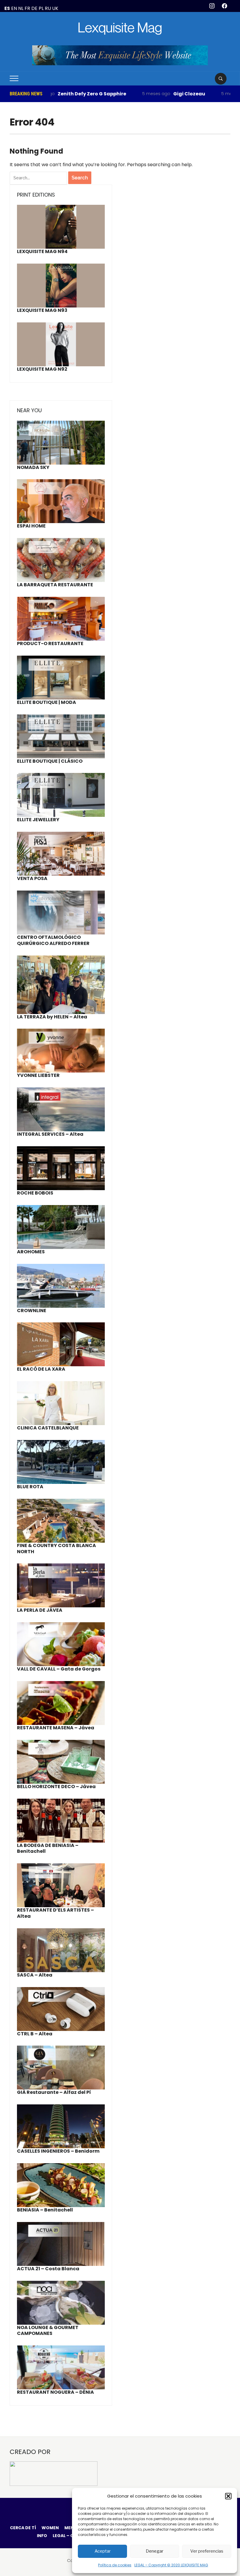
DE (34, 8)
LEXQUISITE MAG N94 (42, 251)
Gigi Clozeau (149, 94)
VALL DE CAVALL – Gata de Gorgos (59, 1669)
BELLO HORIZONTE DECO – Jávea (56, 1787)
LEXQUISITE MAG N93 (42, 310)
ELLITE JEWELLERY (38, 820)
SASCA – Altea (35, 1975)
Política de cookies (115, 2565)
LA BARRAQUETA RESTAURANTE (55, 585)
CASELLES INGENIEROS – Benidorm (58, 2151)
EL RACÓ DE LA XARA (41, 1369)
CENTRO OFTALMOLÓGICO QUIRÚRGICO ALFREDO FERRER (53, 940)
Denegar (155, 2551)
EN (14, 8)
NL (21, 8)
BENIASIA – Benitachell (45, 2210)
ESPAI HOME (31, 526)
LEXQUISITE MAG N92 (42, 369)
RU (48, 8)
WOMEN (50, 2528)
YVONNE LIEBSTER (38, 1075)
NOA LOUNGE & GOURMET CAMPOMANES (48, 2331)
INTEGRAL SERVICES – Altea (50, 1134)
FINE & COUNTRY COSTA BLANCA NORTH (56, 1549)
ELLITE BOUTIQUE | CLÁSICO (50, 761)
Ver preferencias (207, 2551)
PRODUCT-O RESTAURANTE (50, 643)
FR (27, 8)
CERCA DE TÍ (23, 2528)
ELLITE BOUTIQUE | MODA (47, 702)
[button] (228, 2496)
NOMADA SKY (33, 467)
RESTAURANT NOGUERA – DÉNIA (55, 2392)
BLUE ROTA (30, 1487)
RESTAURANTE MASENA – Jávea (56, 1728)
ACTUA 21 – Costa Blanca (48, 2269)
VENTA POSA (32, 878)
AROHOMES (31, 1252)
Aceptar (103, 2551)
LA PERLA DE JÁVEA (40, 1610)
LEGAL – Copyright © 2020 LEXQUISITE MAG (171, 2565)
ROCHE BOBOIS (35, 1193)
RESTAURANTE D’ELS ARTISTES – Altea (55, 1913)
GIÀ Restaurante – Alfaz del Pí (54, 2092)
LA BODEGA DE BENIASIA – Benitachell (48, 1848)
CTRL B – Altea (35, 2034)
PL (41, 8)
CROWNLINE (32, 1311)
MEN (69, 2528)
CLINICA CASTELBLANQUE (48, 1428)
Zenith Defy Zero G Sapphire (52, 94)
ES (7, 8)
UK (55, 8)
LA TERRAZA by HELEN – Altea (52, 1017)
